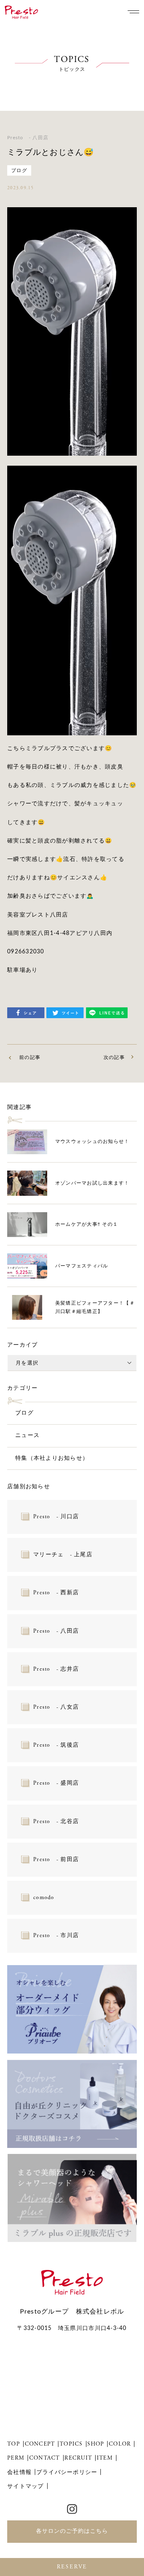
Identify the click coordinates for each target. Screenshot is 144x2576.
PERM (16, 2458)
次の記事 (114, 1057)
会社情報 (19, 2472)
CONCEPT (40, 2444)
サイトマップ (26, 2486)
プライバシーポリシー (67, 2472)
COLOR (120, 2444)
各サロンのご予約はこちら (72, 2531)
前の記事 (30, 1057)
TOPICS (71, 2444)
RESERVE (72, 2567)
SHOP (96, 2444)
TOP (14, 2444)
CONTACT (45, 2458)
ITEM (105, 2458)
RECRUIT (78, 2458)
